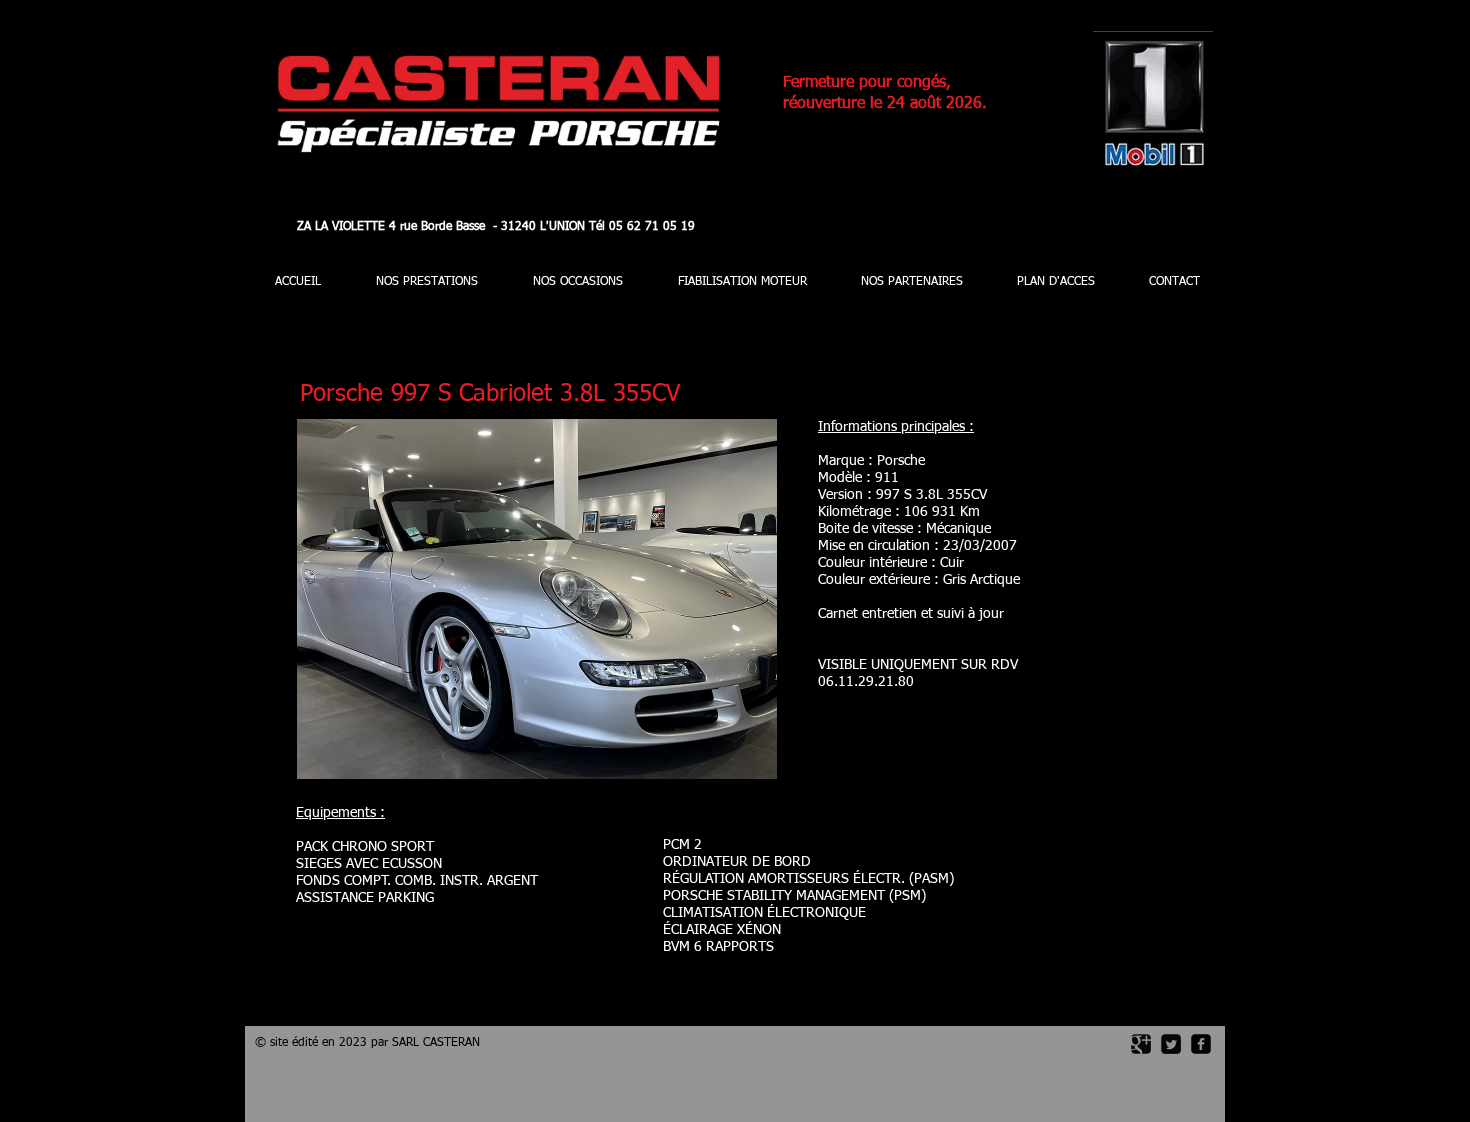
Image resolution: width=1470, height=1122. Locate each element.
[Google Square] (1141, 1044)
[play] (735, 761)
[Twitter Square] (1171, 1044)
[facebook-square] (1201, 1044)
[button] (537, 599)
